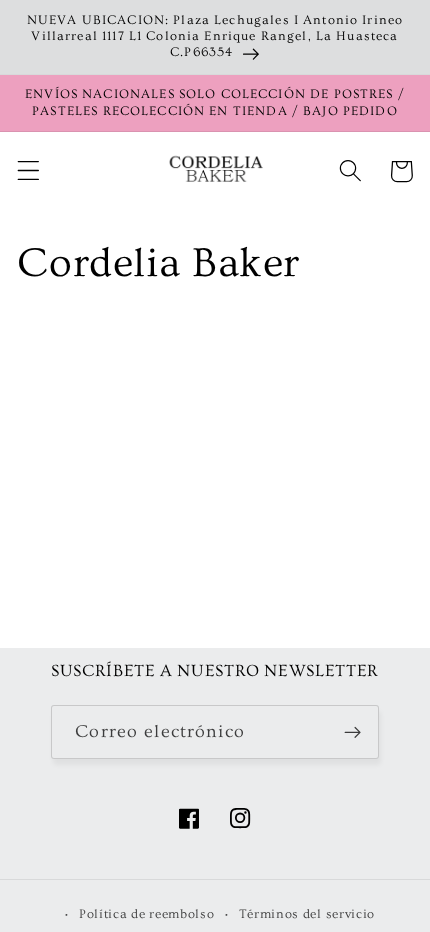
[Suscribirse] (352, 732)
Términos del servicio (307, 914)
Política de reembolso (147, 914)
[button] (28, 171)
